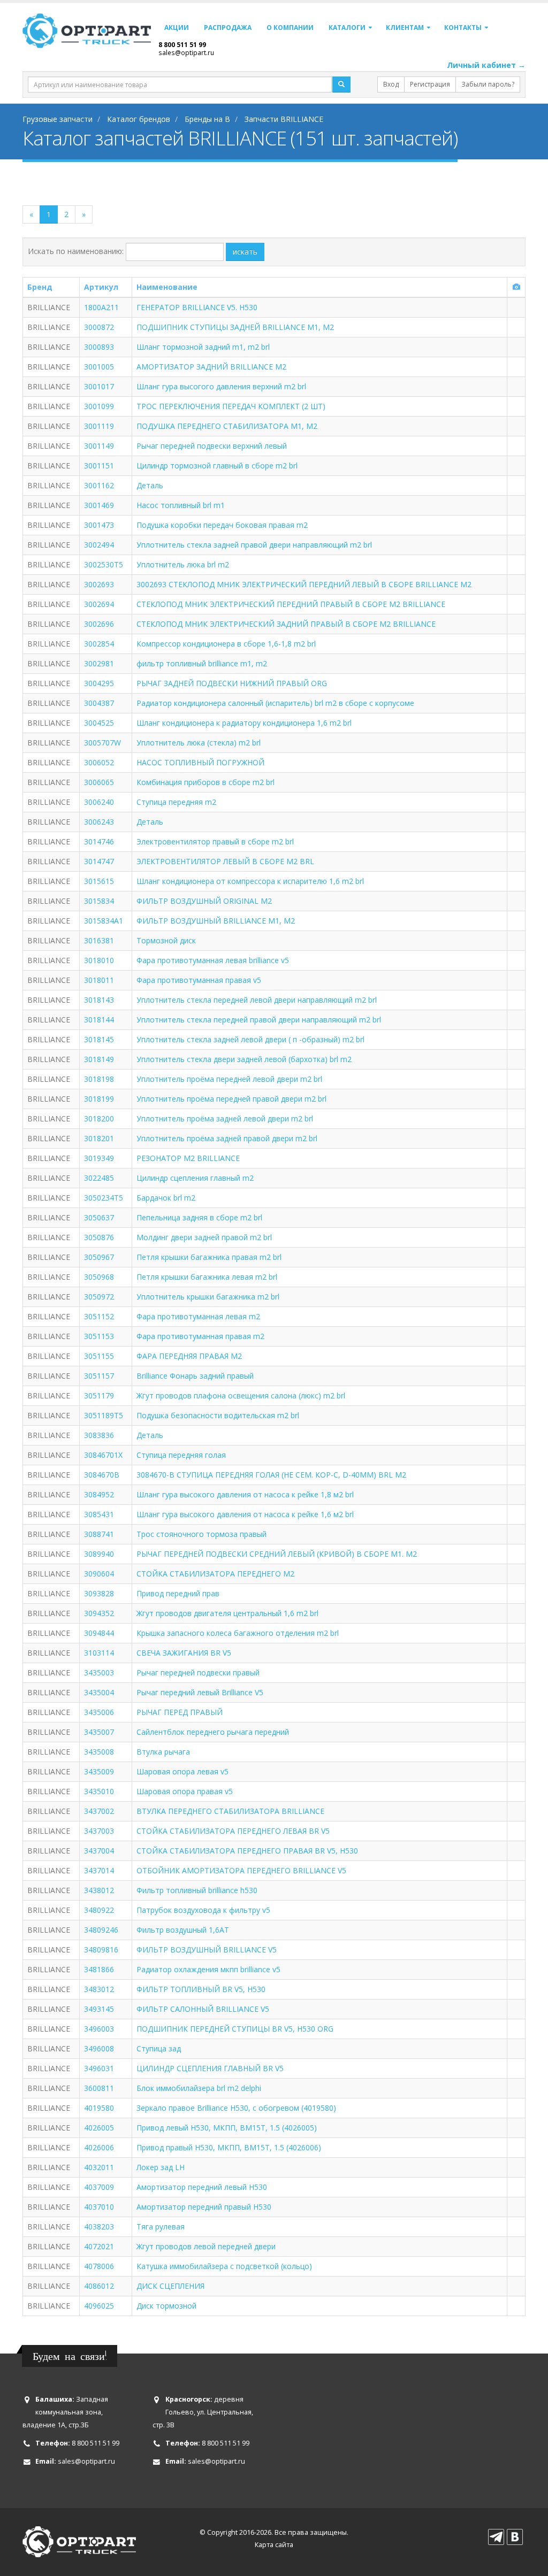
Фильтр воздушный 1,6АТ (183, 1930)
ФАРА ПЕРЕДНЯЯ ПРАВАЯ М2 (189, 1356)
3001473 (99, 525)
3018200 (99, 1118)
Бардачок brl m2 (166, 1198)
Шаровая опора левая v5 (182, 1771)
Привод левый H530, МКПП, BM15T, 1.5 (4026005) (227, 2128)
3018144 (99, 1020)
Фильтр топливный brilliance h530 (197, 1890)
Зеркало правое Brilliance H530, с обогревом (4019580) (236, 2108)
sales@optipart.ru (186, 52)
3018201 (99, 1138)
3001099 (99, 406)
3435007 (99, 1732)
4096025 (99, 2306)
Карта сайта (274, 2545)
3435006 (99, 1712)
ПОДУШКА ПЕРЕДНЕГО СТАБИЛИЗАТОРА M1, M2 (227, 426)
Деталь (150, 485)
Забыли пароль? (488, 84)
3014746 (99, 841)
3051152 (99, 1316)
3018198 (99, 1079)
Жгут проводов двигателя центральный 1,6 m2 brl (227, 1613)
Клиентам (405, 28)
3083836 (99, 1435)
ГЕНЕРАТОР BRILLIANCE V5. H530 (197, 307)
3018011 (99, 980)
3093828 (99, 1593)
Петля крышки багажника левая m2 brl (207, 1277)
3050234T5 (104, 1198)
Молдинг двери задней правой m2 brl (204, 1237)
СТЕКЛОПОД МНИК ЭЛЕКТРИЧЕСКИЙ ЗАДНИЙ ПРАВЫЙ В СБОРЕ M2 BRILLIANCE (286, 624)
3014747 (99, 861)
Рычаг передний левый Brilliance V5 (200, 1692)
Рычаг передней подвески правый (198, 1673)
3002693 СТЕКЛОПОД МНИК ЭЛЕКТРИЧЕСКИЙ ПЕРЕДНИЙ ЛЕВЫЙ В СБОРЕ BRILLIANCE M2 (304, 584)
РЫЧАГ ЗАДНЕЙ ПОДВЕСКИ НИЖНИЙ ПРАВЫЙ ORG (232, 683)
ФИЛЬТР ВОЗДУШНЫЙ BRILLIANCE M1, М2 (216, 921)
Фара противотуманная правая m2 (200, 1336)
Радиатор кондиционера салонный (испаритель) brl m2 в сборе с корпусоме (275, 703)
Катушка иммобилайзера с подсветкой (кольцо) (224, 2266)
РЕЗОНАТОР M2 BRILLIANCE (188, 1158)
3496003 (99, 2029)
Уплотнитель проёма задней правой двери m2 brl (227, 1138)
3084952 (99, 1494)
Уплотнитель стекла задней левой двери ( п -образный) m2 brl (250, 1039)
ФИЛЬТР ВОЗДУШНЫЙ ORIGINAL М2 (204, 901)
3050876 (99, 1237)
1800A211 (101, 307)
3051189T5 (104, 1415)
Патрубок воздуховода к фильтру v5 (203, 1910)
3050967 (99, 1257)
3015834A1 (104, 921)
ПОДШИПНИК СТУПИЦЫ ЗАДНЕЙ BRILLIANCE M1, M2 (235, 327)
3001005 (99, 367)
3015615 (99, 881)
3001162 (99, 485)
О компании (290, 28)
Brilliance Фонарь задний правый (195, 1376)
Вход (391, 84)
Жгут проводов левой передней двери (206, 2246)
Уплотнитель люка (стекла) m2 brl (199, 743)
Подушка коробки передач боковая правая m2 (222, 525)
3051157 (99, 1376)
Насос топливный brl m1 (181, 505)
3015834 (99, 901)
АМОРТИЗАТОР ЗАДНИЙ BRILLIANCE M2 (211, 367)
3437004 (99, 1851)
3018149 (99, 1059)
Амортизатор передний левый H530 (202, 2187)
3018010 (99, 960)
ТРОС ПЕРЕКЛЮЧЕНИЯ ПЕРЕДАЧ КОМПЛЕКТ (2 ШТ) (231, 406)
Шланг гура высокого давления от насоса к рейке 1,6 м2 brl (245, 1514)
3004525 (99, 723)
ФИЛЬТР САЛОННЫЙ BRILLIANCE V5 (203, 2009)
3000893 (99, 347)
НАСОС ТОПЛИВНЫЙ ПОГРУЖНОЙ (200, 762)
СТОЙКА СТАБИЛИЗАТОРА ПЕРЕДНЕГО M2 (215, 1574)
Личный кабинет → (486, 65)
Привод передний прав (178, 1593)
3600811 (99, 2088)
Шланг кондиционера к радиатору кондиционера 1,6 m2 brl (244, 723)
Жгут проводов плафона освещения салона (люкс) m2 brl (241, 1395)
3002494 (99, 545)
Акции (177, 28)
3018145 (99, 1039)
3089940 (99, 1554)
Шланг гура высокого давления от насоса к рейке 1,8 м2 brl (245, 1494)
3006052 (99, 762)
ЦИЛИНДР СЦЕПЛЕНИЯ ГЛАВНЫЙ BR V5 (210, 2068)
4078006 (99, 2266)
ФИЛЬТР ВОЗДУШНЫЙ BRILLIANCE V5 (207, 1950)
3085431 (99, 1514)
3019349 (99, 1158)
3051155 (99, 1356)
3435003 (99, 1673)
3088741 (99, 1534)
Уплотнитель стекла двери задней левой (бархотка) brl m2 (244, 1059)
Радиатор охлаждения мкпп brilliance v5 (208, 1969)
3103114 (99, 1653)
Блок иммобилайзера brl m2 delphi (199, 2088)
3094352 (99, 1613)
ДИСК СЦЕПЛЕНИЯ (170, 2286)
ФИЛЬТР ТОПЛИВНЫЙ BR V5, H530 (201, 1989)
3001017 (99, 386)
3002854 (99, 644)
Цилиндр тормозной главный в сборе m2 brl (217, 466)
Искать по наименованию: (76, 251)
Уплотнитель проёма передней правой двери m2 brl (231, 1099)
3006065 (99, 782)
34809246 (101, 1930)
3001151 (99, 466)
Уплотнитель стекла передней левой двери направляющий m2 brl (257, 1000)
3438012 (99, 1890)
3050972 (99, 1297)
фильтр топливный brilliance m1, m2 (202, 663)
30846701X (103, 1455)
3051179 (99, 1395)
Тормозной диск (166, 940)
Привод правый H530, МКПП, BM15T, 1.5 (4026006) (229, 2147)
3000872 (99, 327)
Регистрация (430, 84)
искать (245, 252)
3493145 (99, 2009)
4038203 (99, 2227)
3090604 (99, 1574)
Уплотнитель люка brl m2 (183, 564)
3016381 (99, 940)
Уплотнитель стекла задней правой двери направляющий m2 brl (254, 545)
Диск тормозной (166, 2306)
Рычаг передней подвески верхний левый (212, 446)
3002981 (99, 663)
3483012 (99, 1989)
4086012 (99, 2286)
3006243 (99, 822)
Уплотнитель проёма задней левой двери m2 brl (225, 1118)
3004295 (99, 683)
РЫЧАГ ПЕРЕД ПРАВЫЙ (180, 1712)
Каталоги (347, 28)
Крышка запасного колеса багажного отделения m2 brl (238, 1633)
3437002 (99, 1811)
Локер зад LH (161, 2167)
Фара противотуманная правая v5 (199, 980)
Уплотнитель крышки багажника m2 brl (208, 1297)
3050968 (99, 1277)
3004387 (99, 703)
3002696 (99, 624)
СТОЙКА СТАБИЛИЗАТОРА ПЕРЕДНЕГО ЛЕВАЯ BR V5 (233, 1831)
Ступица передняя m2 (176, 802)
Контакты (463, 28)
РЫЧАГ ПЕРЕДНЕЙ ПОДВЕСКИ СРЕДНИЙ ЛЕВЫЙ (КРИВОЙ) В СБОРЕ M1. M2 (277, 1554)
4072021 (99, 2246)
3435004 (99, 1692)
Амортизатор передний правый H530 (204, 2207)
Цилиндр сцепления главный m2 (195, 1178)
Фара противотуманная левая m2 (198, 1316)
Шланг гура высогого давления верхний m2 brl (221, 386)
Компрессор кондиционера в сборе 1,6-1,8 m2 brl (226, 644)
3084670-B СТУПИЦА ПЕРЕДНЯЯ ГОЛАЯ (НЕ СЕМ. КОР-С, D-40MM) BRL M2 (271, 1475)
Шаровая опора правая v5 (185, 1791)
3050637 (99, 1217)
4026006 (99, 2147)
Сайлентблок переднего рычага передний (213, 1732)
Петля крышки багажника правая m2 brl (209, 1257)
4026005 (99, 2128)
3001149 (99, 446)
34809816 (101, 1950)
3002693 (99, 584)
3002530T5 (104, 564)
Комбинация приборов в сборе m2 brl (205, 782)
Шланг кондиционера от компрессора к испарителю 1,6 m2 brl (250, 881)
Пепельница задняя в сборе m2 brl (199, 1217)
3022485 (99, 1178)
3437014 (99, 1870)
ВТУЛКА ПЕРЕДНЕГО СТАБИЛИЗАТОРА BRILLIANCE (230, 1811)
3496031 (99, 2068)
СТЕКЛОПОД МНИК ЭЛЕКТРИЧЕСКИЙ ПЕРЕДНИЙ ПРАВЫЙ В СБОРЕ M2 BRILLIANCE (291, 604)
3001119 (99, 426)
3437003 (99, 1831)
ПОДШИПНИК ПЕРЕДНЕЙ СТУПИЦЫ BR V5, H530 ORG (235, 2029)
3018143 (99, 1000)
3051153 (99, 1336)
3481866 (99, 1969)
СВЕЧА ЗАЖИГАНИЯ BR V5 (184, 1653)
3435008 (99, 1752)
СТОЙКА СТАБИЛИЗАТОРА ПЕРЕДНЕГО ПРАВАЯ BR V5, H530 (247, 1851)
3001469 (99, 505)
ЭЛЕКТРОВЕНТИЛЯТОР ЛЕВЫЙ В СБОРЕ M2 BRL (225, 861)
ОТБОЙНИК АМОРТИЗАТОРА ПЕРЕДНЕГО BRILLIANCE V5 (241, 1870)
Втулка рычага (163, 1752)
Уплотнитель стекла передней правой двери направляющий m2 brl (259, 1020)
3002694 (99, 604)
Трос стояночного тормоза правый (201, 1534)
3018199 (99, 1099)
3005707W (102, 743)
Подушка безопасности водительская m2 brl (218, 1415)
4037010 (99, 2207)
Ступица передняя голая (181, 1455)
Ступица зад (159, 2048)
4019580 (99, 2108)
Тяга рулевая (161, 2227)
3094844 (99, 1633)
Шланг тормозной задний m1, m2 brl (203, 347)
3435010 (99, 1791)
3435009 (99, 1771)
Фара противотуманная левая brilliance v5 (213, 960)
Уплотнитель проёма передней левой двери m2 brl (229, 1079)
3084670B (102, 1475)
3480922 (99, 1910)
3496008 (99, 2048)
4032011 (99, 2167)
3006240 (99, 802)
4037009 (99, 2187)
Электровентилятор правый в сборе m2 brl (215, 841)
